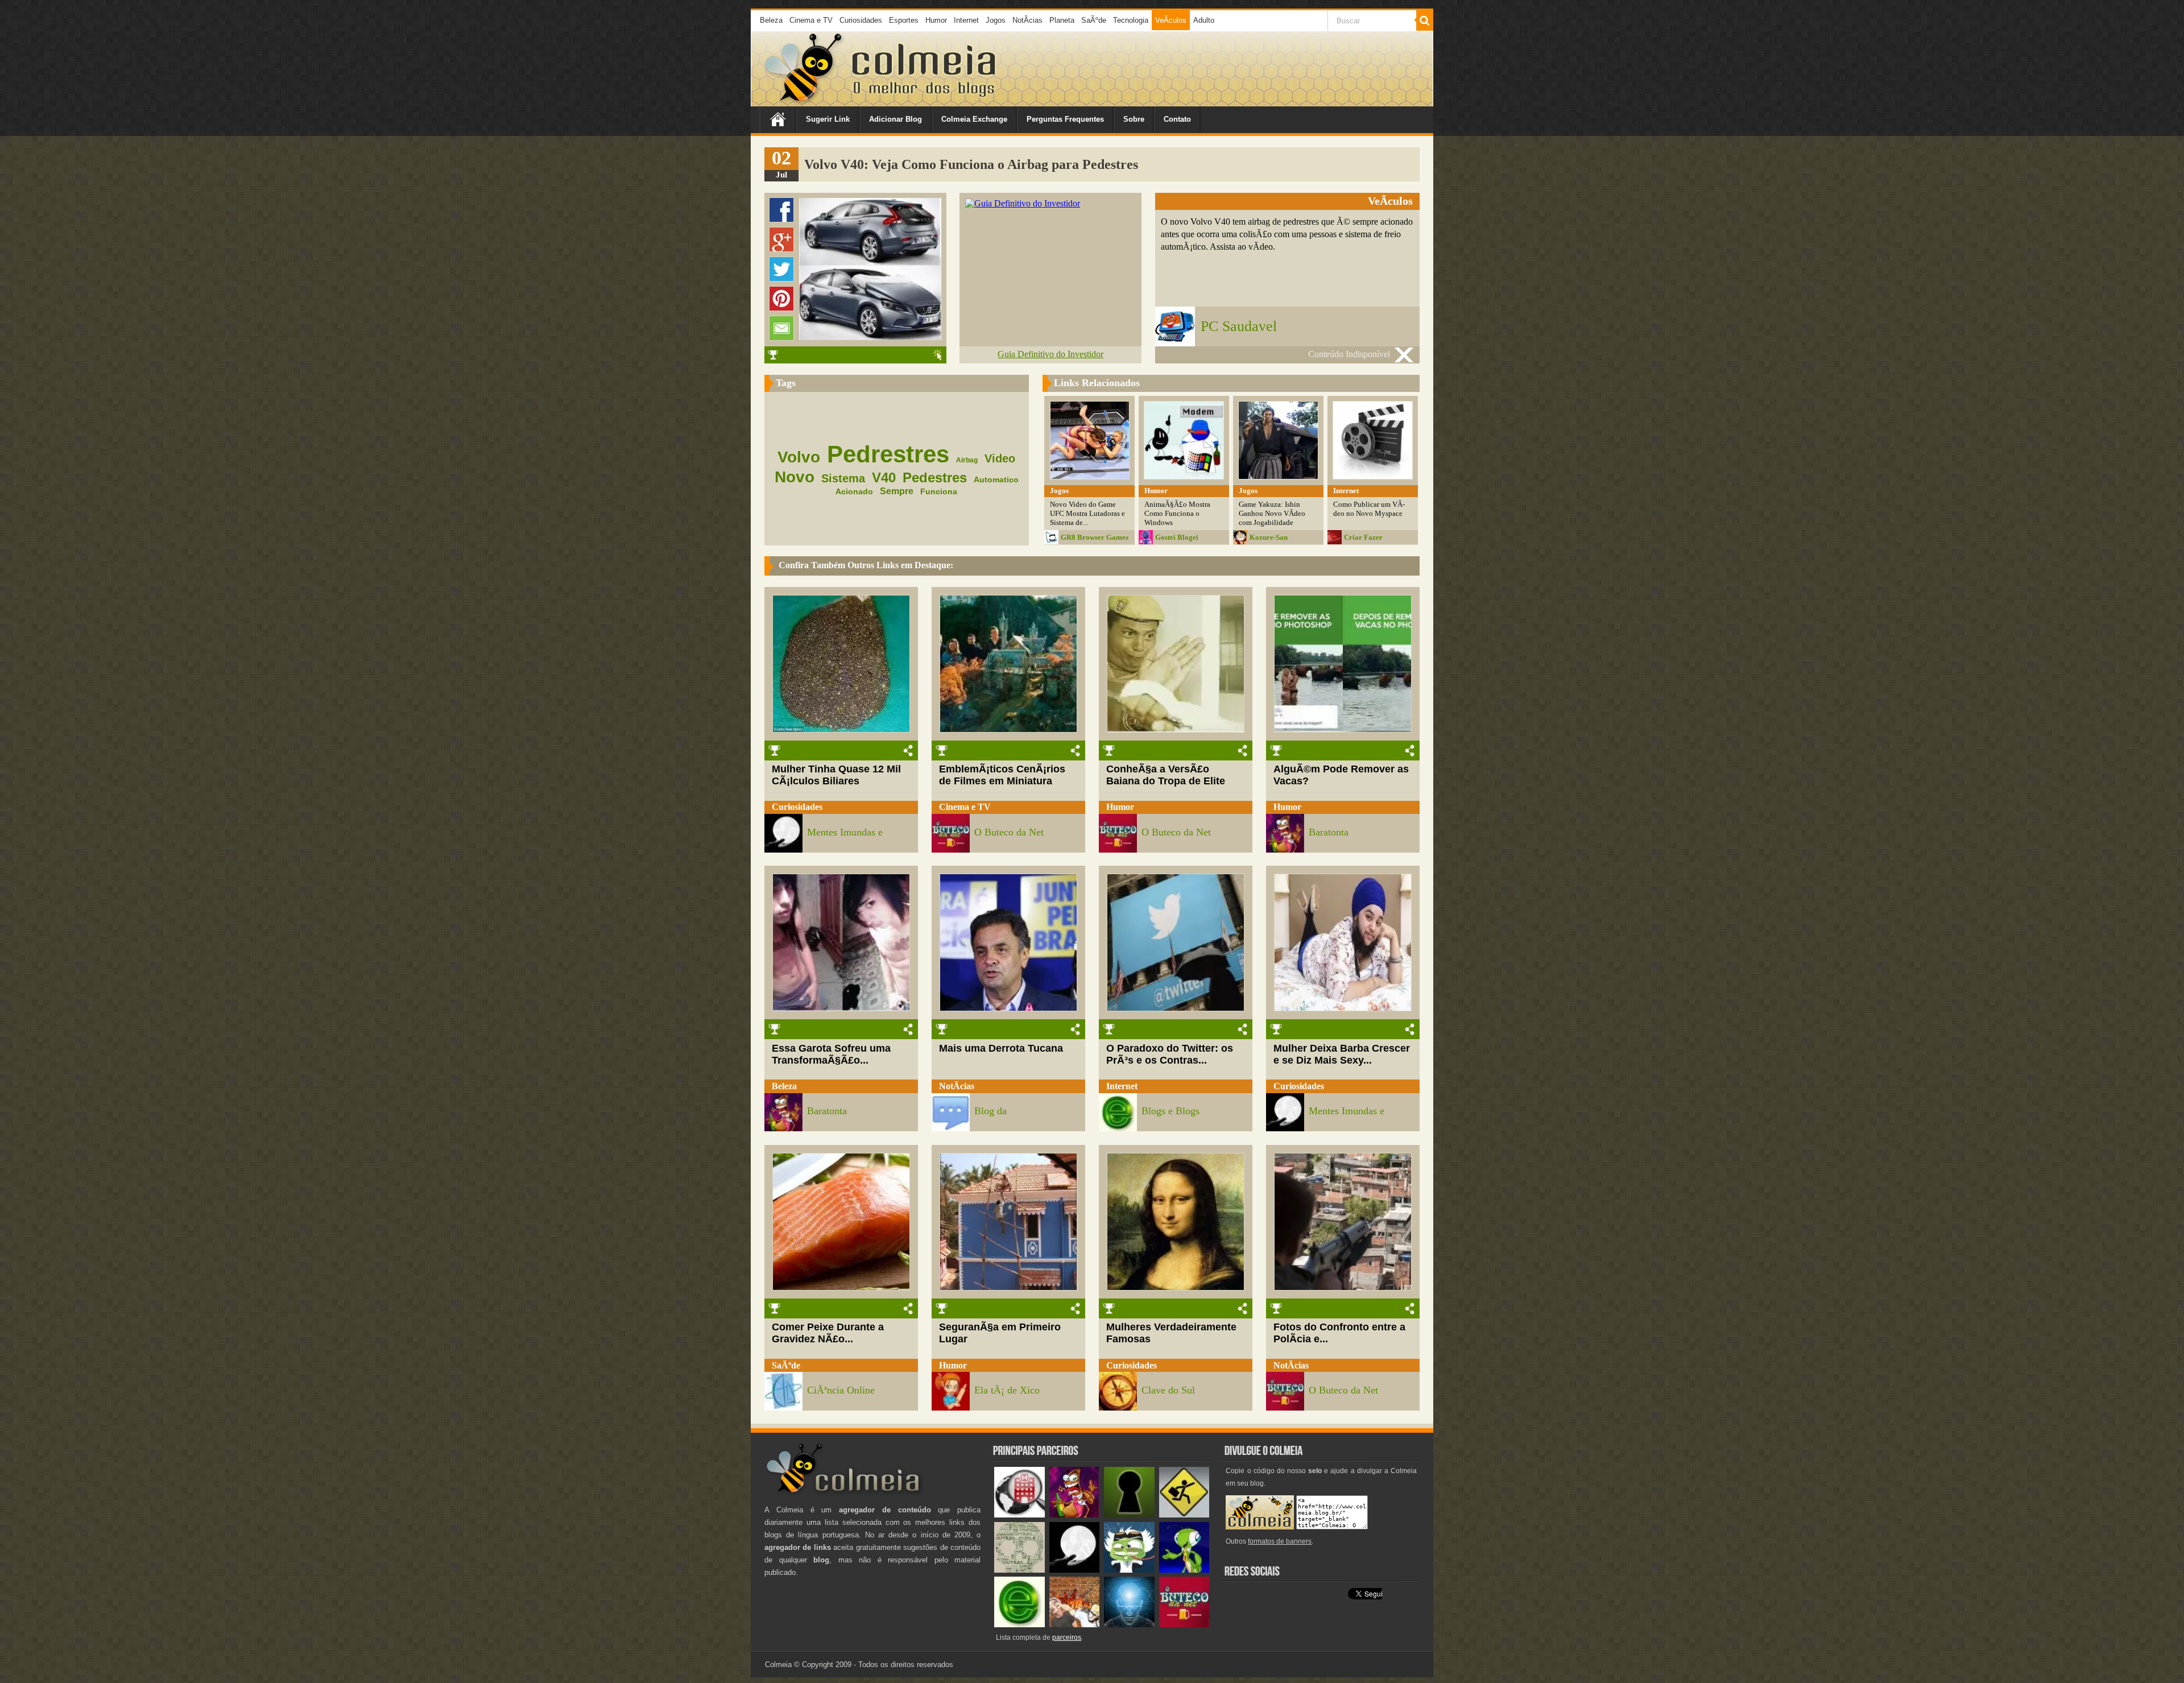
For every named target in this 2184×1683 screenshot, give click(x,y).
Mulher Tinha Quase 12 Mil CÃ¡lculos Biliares (836, 775)
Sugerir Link (828, 119)
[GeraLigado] (1129, 1570)
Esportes (904, 20)
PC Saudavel (1239, 326)
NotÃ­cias (1027, 20)
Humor (936, 20)
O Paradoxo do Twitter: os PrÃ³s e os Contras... (1170, 1054)
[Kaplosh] (1075, 1625)
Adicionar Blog (895, 119)
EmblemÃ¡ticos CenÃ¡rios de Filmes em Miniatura (1002, 775)
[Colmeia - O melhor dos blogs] (804, 102)
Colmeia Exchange (974, 119)
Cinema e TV (811, 20)
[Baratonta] (1075, 1515)
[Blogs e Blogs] (1019, 1625)
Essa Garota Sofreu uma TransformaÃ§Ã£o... (831, 1054)
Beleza (771, 20)
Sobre (1134, 119)
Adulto (1204, 20)
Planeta (1062, 20)
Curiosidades (861, 20)
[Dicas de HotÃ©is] (1019, 1515)
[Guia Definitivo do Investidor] (1023, 203)
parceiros (1067, 1637)
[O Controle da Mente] (1129, 1625)
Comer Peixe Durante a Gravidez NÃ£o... (828, 1333)
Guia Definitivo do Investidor (1050, 354)
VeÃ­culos (1171, 20)
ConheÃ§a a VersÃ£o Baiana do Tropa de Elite (1166, 775)
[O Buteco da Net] (1184, 1625)
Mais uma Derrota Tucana (1001, 1048)
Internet (966, 20)
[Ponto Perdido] (1129, 1515)
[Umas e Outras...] (1019, 1570)
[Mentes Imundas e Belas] (1075, 1570)
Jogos (996, 20)
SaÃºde (1094, 20)
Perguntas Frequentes (1065, 119)
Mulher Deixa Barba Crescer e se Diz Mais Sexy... (1342, 1054)
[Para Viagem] (1184, 1515)
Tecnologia (1131, 20)
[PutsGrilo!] (1184, 1570)
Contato (1177, 119)
